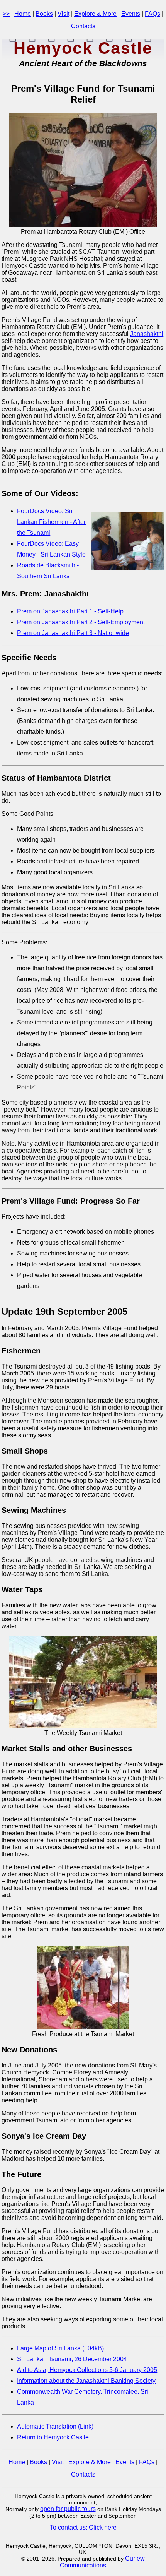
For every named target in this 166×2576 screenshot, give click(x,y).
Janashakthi (147, 334)
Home (23, 14)
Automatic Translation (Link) (55, 2426)
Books (44, 14)
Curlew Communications (102, 2562)
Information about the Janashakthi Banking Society (86, 2381)
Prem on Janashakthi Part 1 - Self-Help (70, 611)
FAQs (152, 14)
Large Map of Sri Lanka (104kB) (60, 2348)
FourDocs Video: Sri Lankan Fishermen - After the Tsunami (51, 522)
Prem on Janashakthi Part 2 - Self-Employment (81, 622)
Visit (64, 14)
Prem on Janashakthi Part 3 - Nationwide (73, 633)
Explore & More (95, 14)
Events (131, 14)
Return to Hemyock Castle (53, 2437)
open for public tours (68, 2509)
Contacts (83, 26)
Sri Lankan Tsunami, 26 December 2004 (72, 2359)
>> (6, 14)
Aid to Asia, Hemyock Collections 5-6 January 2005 (87, 2370)
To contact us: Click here (83, 2527)
